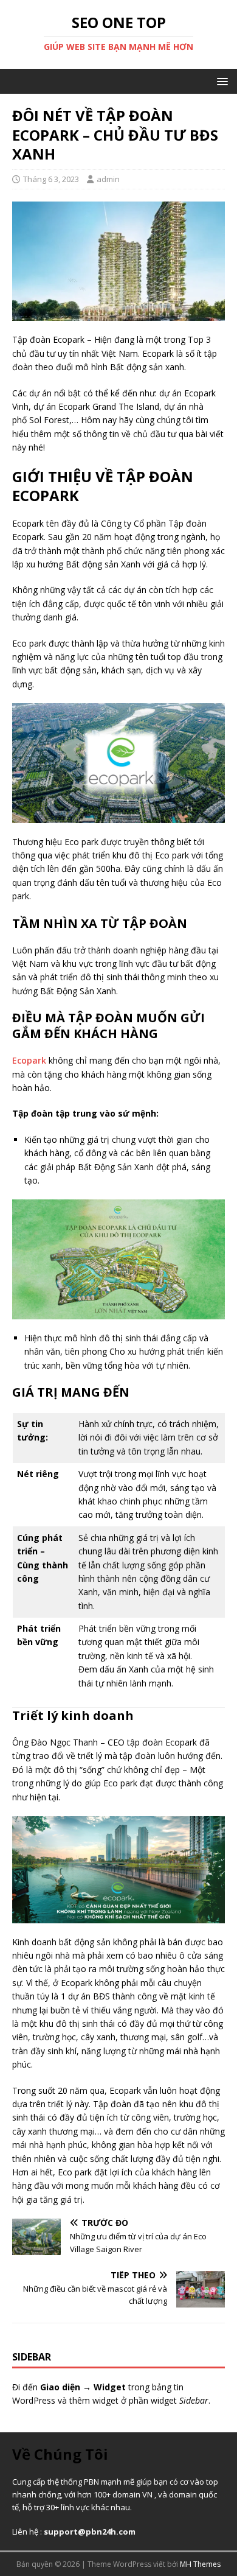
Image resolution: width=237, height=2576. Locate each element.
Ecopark (29, 1060)
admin (108, 179)
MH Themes (200, 2564)
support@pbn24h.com (90, 2532)
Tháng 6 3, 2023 (51, 179)
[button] (220, 81)
